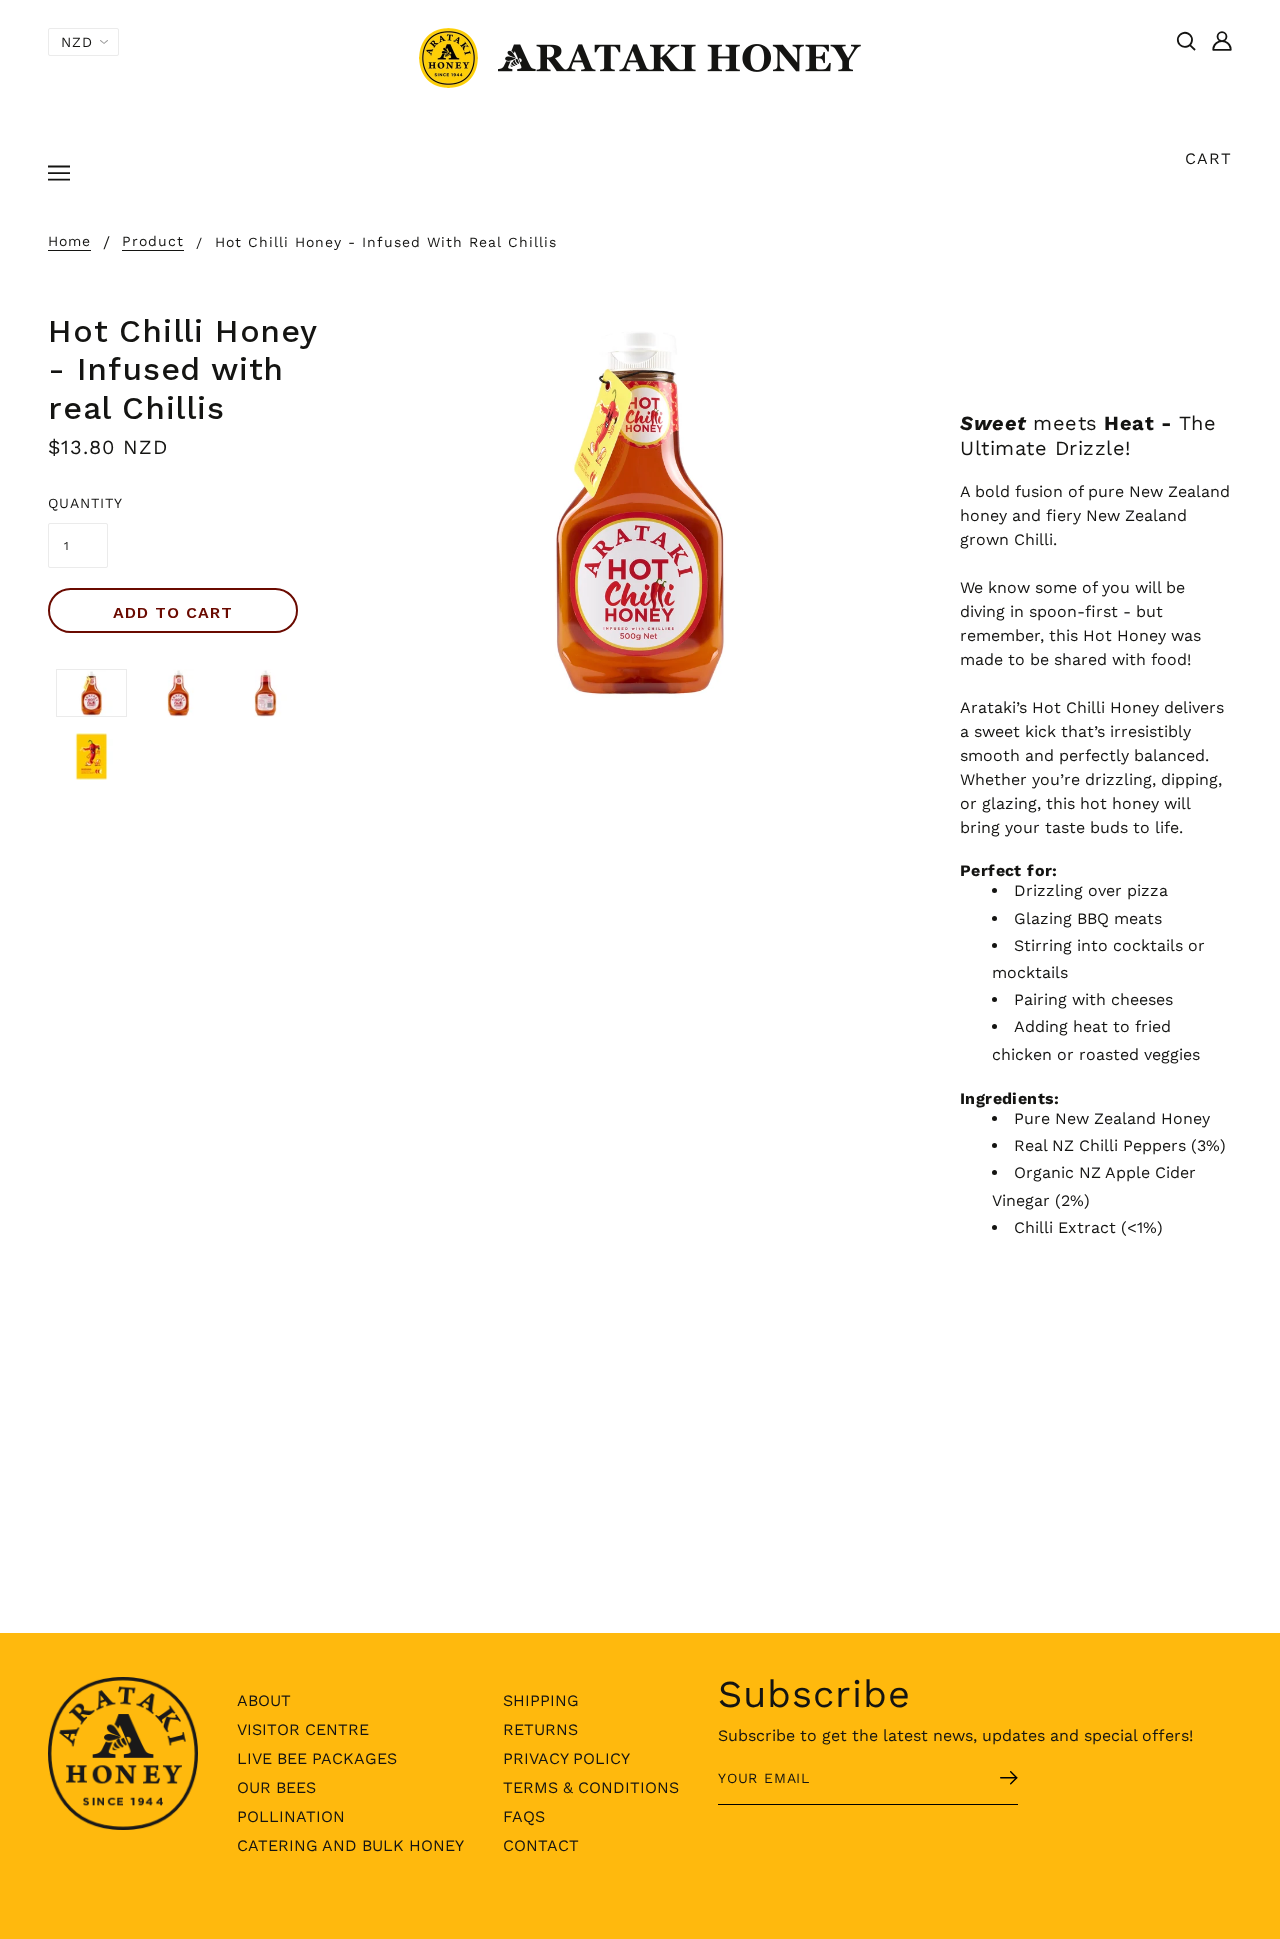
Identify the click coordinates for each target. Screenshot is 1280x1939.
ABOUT (264, 1700)
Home (69, 241)
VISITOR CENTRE (303, 1729)
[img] (1186, 40)
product (153, 241)
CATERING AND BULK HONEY (350, 1845)
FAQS (524, 1816)
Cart (1208, 158)
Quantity (78, 503)
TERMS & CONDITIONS (591, 1787)
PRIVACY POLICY (566, 1758)
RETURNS (540, 1729)
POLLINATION (291, 1816)
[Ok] (985, 1780)
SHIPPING (541, 1700)
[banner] (640, 56)
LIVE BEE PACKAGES (317, 1758)
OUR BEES (276, 1787)
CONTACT (541, 1845)
